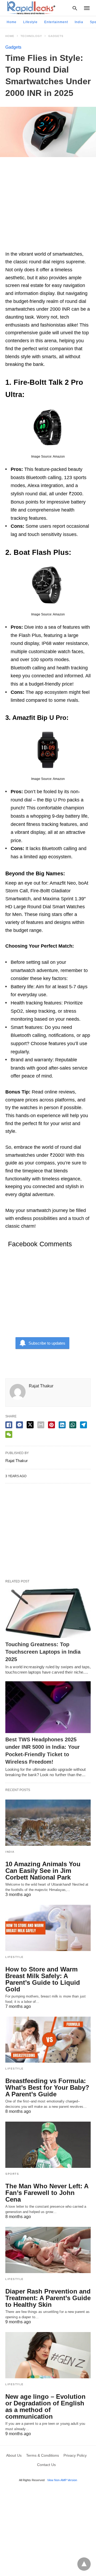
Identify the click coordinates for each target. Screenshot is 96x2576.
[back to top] (84, 2564)
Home (12, 22)
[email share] (41, 1425)
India (79, 22)
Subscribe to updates (47, 1343)
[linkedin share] (62, 1425)
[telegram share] (83, 1425)
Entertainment (56, 22)
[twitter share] (30, 1425)
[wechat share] (9, 1434)
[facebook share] (9, 1425)
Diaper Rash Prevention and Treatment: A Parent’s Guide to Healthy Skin (48, 2298)
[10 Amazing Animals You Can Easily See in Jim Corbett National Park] (48, 1823)
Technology (31, 36)
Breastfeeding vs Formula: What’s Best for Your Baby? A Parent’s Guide (47, 2087)
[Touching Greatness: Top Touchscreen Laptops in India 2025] (48, 1612)
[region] (48, 206)
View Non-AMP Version (62, 2480)
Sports (12, 2174)
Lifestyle (30, 22)
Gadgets (56, 36)
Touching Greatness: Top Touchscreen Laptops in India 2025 (43, 1652)
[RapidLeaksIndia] (31, 8)
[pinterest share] (51, 1425)
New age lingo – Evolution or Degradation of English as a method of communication (45, 2406)
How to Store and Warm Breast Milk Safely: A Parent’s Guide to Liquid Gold (43, 1979)
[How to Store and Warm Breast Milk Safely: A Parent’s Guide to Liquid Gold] (48, 1928)
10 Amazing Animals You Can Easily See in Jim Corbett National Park (43, 1871)
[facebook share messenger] (19, 1425)
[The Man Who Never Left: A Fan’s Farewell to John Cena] (48, 2145)
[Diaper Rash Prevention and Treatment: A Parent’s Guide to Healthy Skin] (48, 2250)
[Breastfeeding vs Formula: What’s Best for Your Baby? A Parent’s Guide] (48, 2040)
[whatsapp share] (73, 1425)
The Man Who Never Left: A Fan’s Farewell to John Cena (47, 2193)
